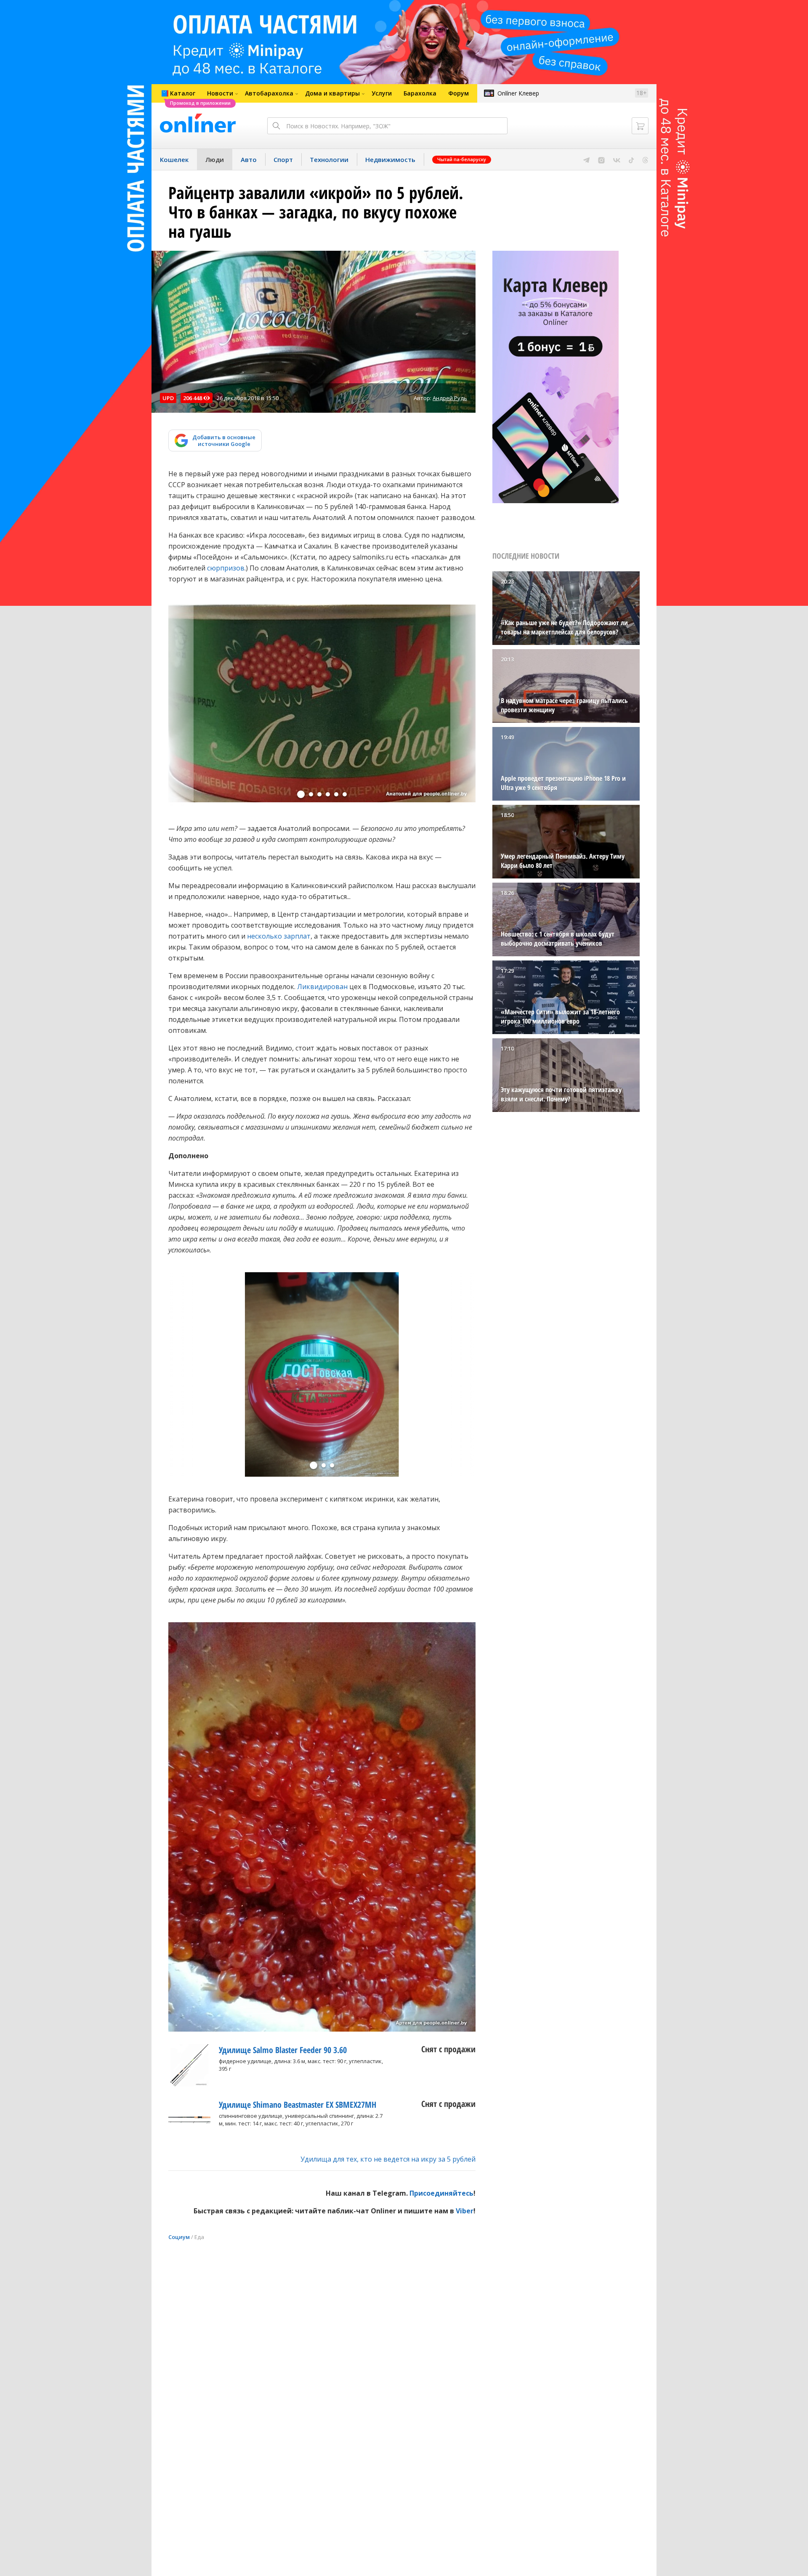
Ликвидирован (322, 987)
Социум (179, 2237)
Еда (199, 2237)
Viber (465, 2211)
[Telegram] (586, 159)
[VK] (617, 159)
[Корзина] (640, 126)
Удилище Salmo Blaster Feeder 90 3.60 (283, 2050)
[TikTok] (631, 159)
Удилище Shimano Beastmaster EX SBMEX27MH (298, 2105)
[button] (301, 794)
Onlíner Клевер (518, 93)
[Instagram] (601, 159)
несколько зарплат (279, 936)
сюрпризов (226, 568)
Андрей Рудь (450, 398)
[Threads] (645, 159)
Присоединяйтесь (441, 2193)
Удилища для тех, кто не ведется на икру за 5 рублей (388, 2159)
